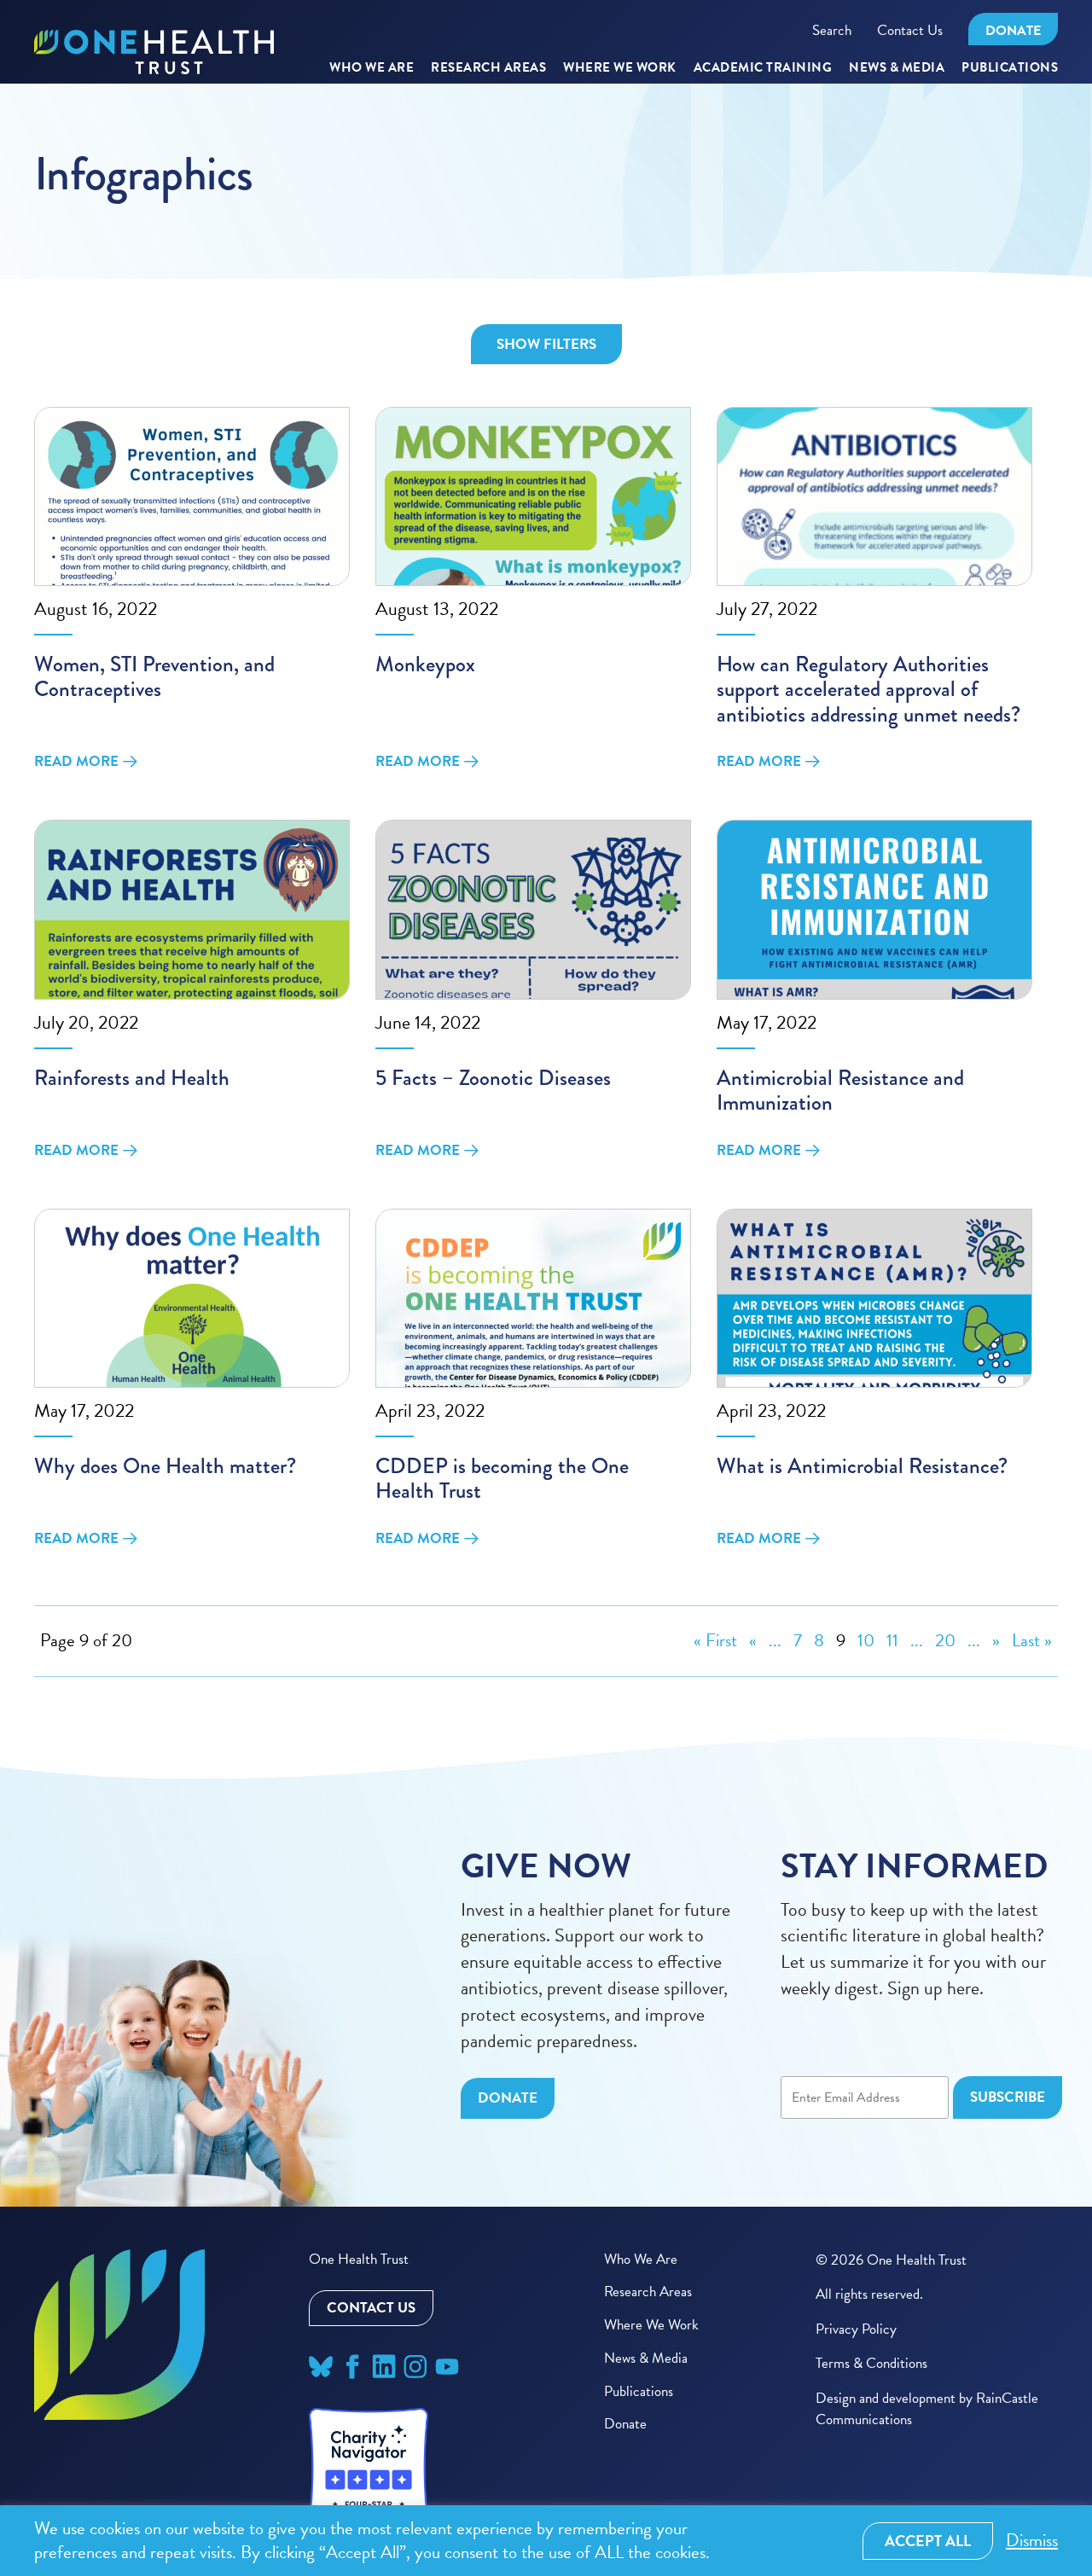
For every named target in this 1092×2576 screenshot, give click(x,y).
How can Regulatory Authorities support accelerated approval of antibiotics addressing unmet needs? (868, 689)
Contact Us (910, 30)
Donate (1013, 31)
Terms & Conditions (871, 2363)
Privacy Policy (856, 2329)
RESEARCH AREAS (488, 68)
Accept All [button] (928, 2541)
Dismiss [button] (1032, 2541)
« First (715, 1640)
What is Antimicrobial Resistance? (862, 1466)
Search (832, 30)
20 (945, 1640)
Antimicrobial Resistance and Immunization (840, 1091)
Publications (1010, 68)
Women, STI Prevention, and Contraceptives (154, 677)
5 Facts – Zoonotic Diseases (493, 1078)
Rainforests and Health (132, 1078)
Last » (1032, 1640)
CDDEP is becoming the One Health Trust (502, 1479)
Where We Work (620, 68)
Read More (76, 761)
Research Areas (648, 2292)
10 (866, 1640)
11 (892, 1640)
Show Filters (546, 344)
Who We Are (372, 68)
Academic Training (763, 68)
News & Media (897, 68)
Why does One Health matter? (165, 1466)
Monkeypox (425, 664)
